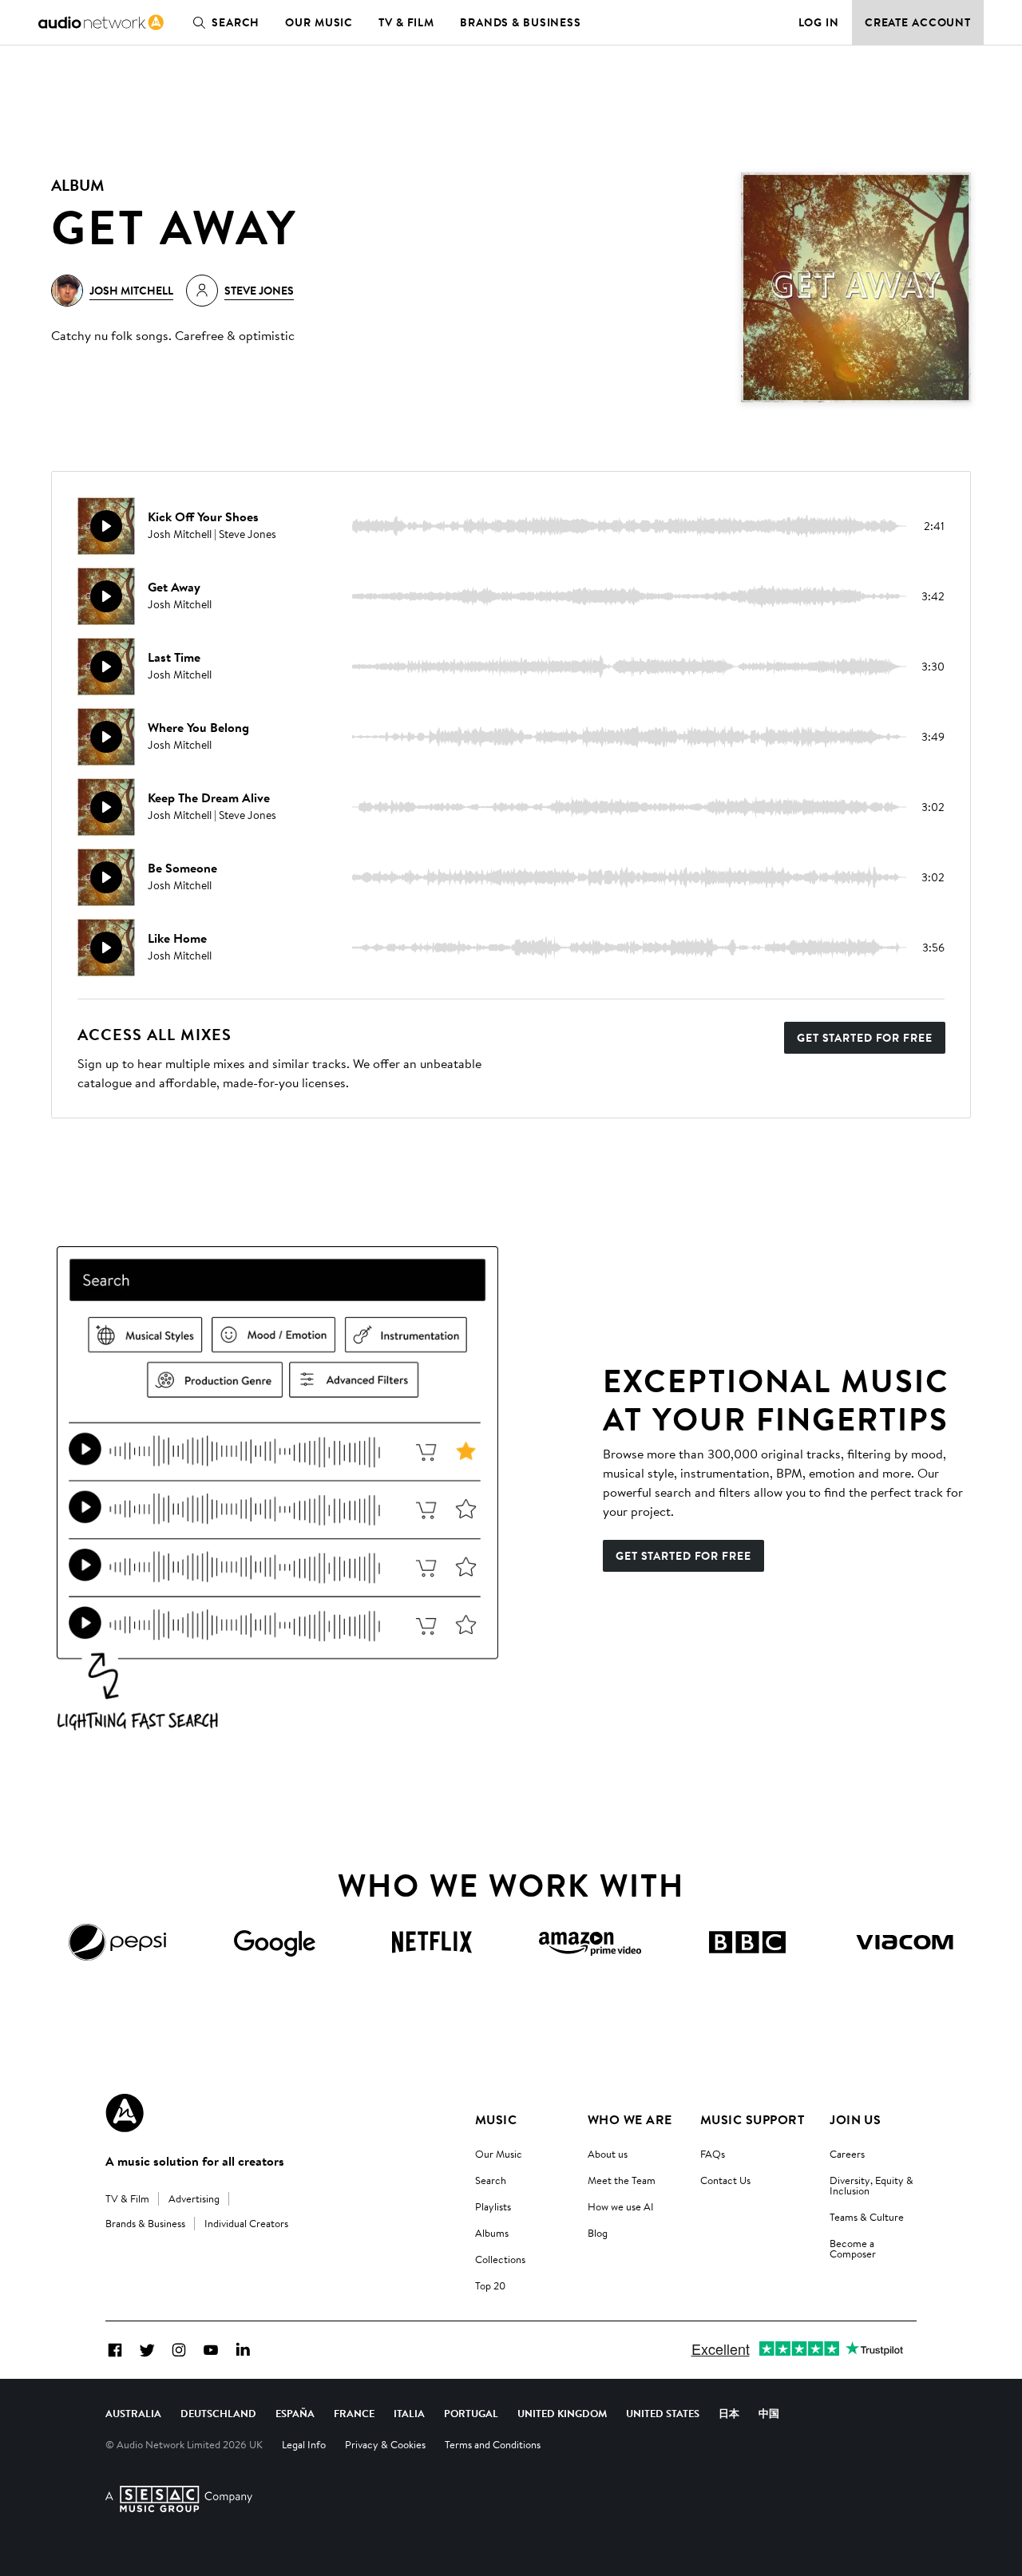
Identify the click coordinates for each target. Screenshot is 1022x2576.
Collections (500, 2259)
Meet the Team (622, 2180)
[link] (101, 22)
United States (663, 2413)
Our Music (319, 22)
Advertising (194, 2198)
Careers (847, 2154)
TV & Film (406, 22)
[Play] (106, 526)
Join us (855, 2119)
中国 (769, 2413)
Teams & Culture (867, 2217)
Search (236, 22)
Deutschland (218, 2413)
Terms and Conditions (493, 2444)
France (354, 2413)
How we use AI (621, 2206)
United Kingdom (562, 2413)
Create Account (918, 22)
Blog (598, 2233)
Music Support (752, 2119)
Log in (819, 22)
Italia (409, 2413)
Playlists (493, 2206)
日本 (729, 2413)
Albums (492, 2233)
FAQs (713, 2154)
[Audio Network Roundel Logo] (125, 2113)
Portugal (471, 2413)
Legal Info (304, 2444)
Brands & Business (521, 22)
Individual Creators (246, 2223)
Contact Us (725, 2180)
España (295, 2413)
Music (496, 2119)
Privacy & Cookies (385, 2444)
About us (608, 2154)
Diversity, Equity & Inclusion (871, 2185)
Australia (133, 2413)
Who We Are (630, 2119)
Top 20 (490, 2285)
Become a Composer (853, 2248)
